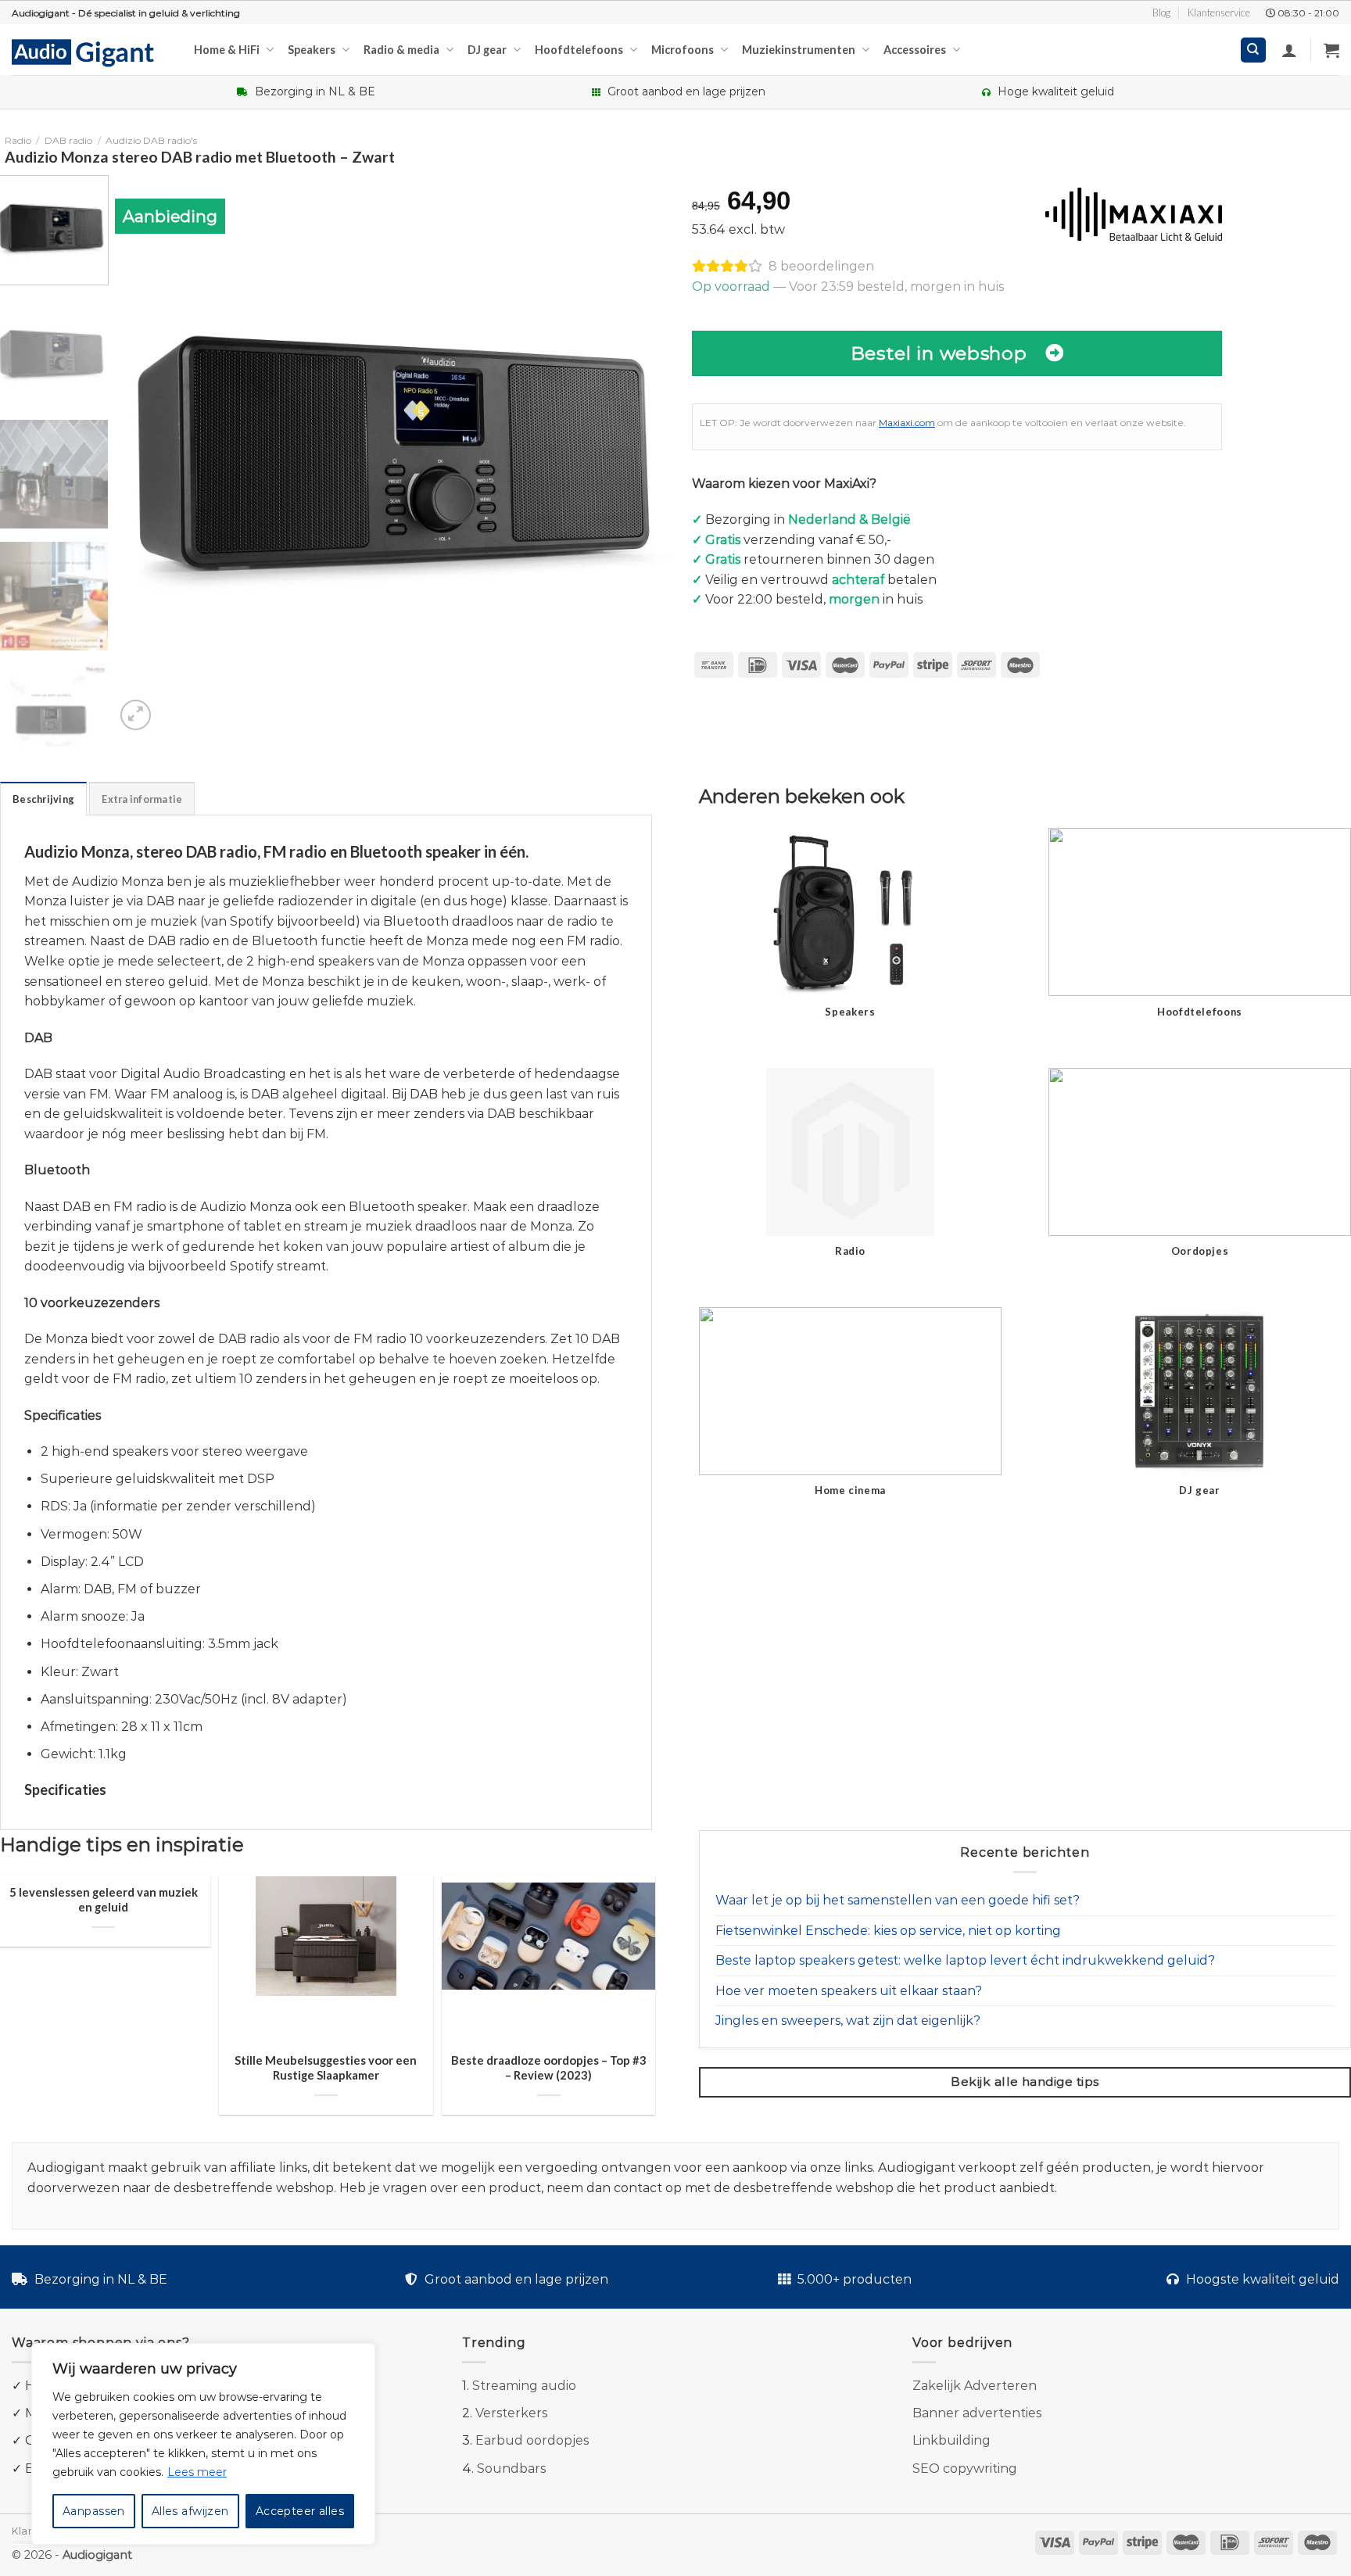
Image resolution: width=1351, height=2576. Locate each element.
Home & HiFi (227, 50)
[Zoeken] (1254, 50)
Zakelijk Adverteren (975, 2386)
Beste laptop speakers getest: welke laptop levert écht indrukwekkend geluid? (965, 1960)
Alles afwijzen (190, 2511)
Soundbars (511, 2469)
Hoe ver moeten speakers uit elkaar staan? (849, 1991)
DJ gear (487, 50)
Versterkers (511, 2413)
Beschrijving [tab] (43, 799)
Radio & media (401, 50)
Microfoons (683, 50)
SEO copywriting (965, 2469)
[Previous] (145, 455)
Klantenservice (1219, 13)
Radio (18, 140)
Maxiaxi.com (907, 423)
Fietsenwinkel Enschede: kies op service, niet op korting (888, 1931)
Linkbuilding (951, 2440)
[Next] (643, 455)
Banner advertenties (977, 2413)
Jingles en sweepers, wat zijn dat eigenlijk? (848, 2021)
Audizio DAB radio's (151, 140)
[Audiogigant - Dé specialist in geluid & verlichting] (91, 52)
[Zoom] (136, 715)
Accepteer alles (300, 2511)
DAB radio (68, 140)
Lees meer (197, 2472)
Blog (1161, 13)
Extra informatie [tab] (142, 799)
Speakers (312, 50)
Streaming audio (524, 2386)
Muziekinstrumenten (799, 50)
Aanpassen (94, 2511)
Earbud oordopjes (532, 2440)
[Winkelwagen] (1331, 50)
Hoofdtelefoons (579, 50)
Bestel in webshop (939, 353)
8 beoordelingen (821, 266)
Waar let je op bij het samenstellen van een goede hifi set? (898, 1900)
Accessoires (915, 50)
